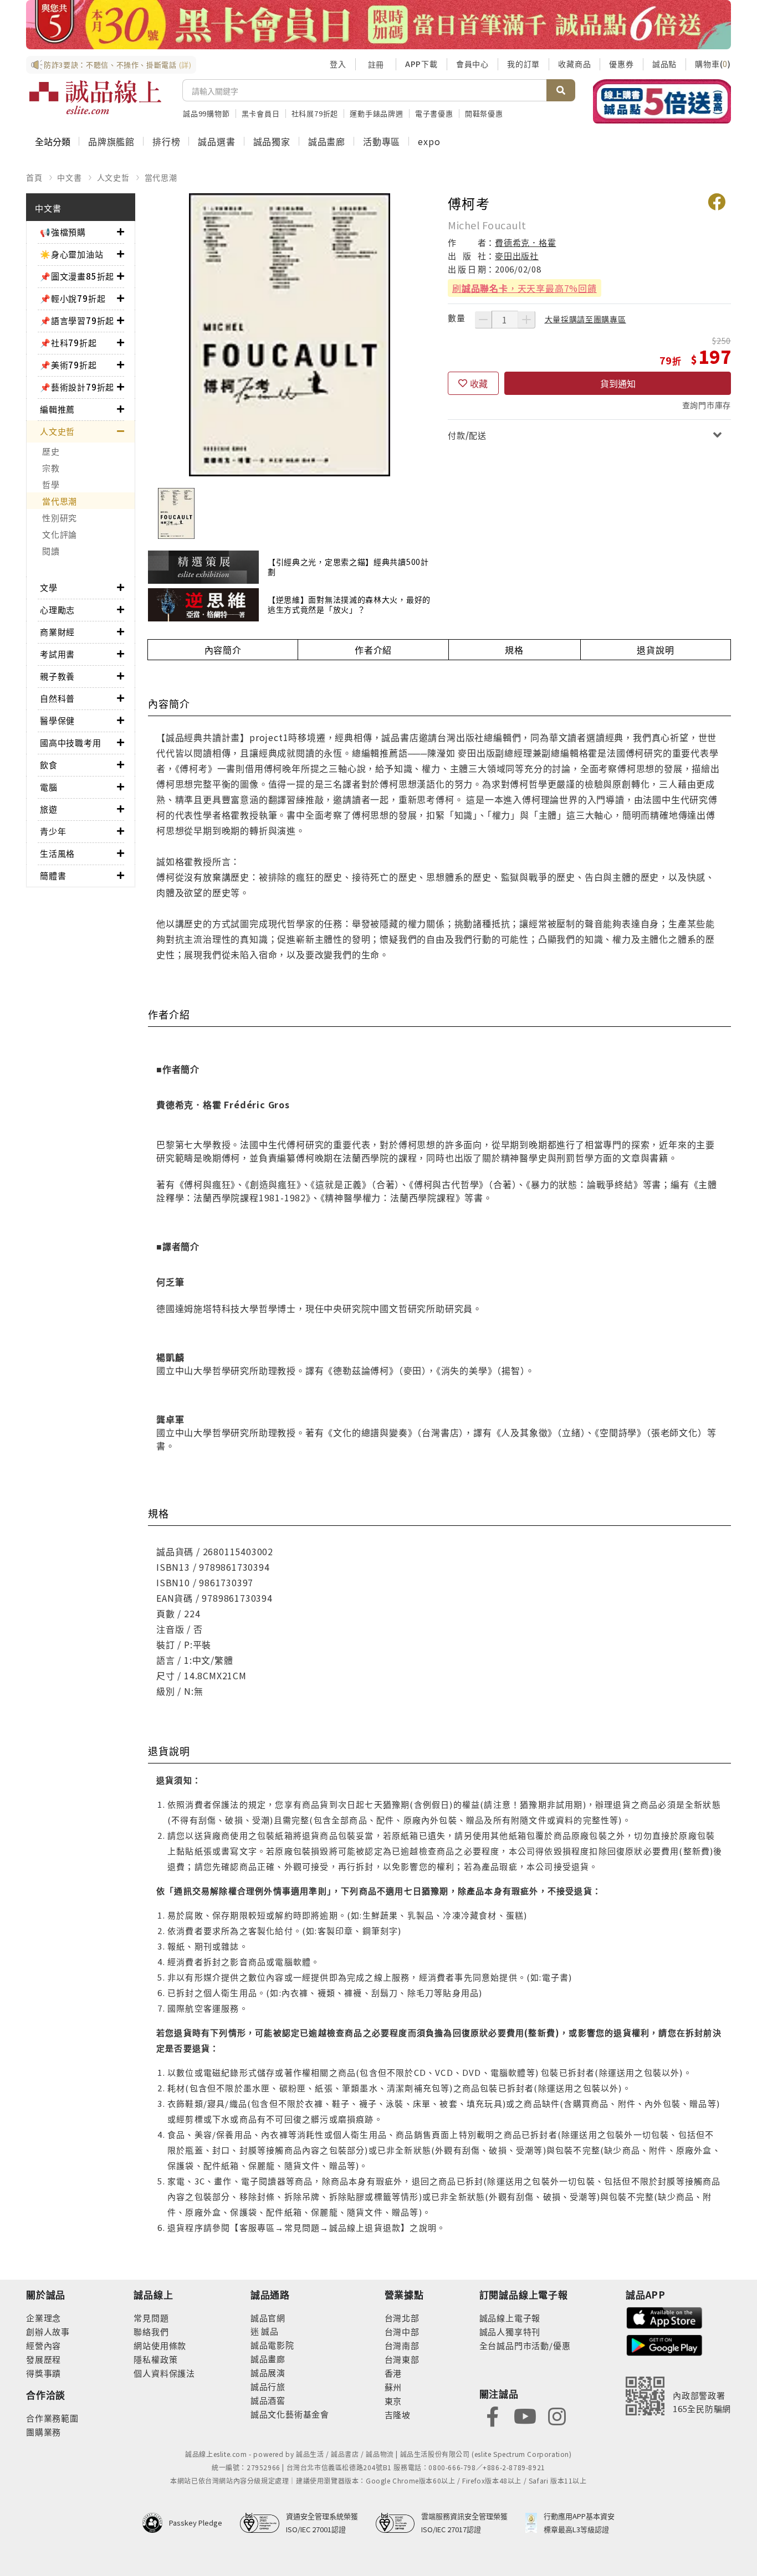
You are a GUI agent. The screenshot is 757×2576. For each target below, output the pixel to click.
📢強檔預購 (63, 232)
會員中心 (472, 64)
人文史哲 (113, 177)
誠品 (269, 2331)
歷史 (51, 451)
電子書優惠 (434, 113)
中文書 (69, 177)
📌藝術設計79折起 (77, 387)
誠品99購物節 (206, 113)
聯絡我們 (151, 2331)
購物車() (713, 64)
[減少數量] (483, 320)
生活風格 (57, 853)
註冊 (376, 64)
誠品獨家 (272, 141)
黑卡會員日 (261, 113)
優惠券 (621, 64)
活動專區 (382, 141)
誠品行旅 (268, 2386)
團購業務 (44, 2432)
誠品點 (664, 64)
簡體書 (53, 875)
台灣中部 (402, 2331)
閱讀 (51, 551)
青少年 (53, 831)
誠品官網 (268, 2318)
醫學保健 (57, 720)
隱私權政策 (155, 2359)
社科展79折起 (315, 113)
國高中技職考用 (71, 742)
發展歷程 (44, 2359)
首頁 (34, 177)
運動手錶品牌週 (377, 113)
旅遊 (49, 809)
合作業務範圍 (52, 2418)
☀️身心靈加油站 (72, 254)
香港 (393, 2373)
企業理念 (44, 2318)
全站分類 (53, 141)
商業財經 (57, 632)
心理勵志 (57, 610)
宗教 (51, 468)
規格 (514, 650)
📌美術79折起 (68, 365)
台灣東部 (402, 2359)
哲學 (51, 484)
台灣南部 (402, 2345)
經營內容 (44, 2345)
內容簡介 (223, 650)
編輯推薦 (57, 409)
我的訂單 (523, 64)
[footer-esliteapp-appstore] (664, 2317)
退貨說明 (655, 650)
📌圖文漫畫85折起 (77, 276)
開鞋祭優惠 (484, 113)
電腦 (49, 787)
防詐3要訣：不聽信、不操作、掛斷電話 (118, 65)
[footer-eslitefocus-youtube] (525, 2416)
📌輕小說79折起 (73, 298)
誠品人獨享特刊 (510, 2331)
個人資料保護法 (164, 2373)
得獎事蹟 (44, 2373)
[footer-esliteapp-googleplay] (664, 2344)
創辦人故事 (48, 2331)
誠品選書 (216, 141)
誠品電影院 (272, 2345)
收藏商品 (574, 64)
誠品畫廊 (327, 141)
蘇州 (393, 2387)
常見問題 (151, 2318)
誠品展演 (268, 2372)
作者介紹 (373, 650)
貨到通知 (618, 383)
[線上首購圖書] (662, 101)
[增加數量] (526, 320)
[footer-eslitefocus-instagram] (557, 2416)
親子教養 (57, 676)
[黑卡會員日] (378, 25)
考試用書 (57, 654)
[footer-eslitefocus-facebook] (493, 2416)
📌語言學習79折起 (77, 320)
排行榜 (166, 141)
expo (429, 141)
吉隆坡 (398, 2415)
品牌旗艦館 (111, 141)
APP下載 (421, 64)
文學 (49, 587)
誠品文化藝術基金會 (290, 2414)
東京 (393, 2401)
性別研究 (60, 518)
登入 (338, 64)
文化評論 (60, 534)
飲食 (49, 765)
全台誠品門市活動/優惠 (525, 2345)
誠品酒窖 (268, 2400)
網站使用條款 (160, 2345)
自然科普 (57, 698)
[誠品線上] (95, 97)
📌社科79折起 (68, 343)
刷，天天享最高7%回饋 (525, 288)
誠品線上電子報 (510, 2318)
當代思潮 (161, 177)
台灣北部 (402, 2318)
